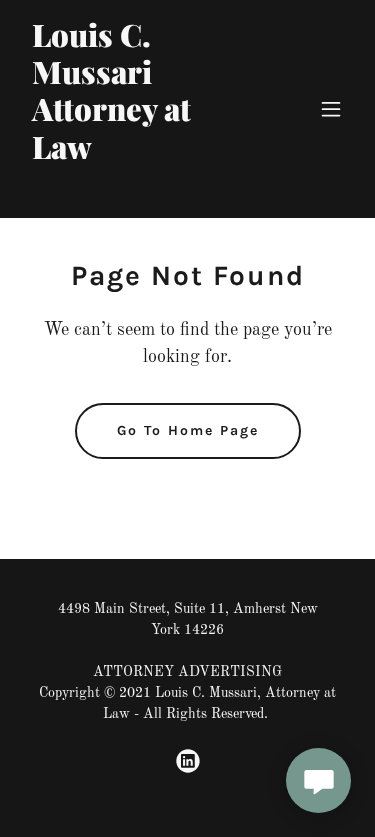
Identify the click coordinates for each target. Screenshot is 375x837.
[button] (331, 109)
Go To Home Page (188, 430)
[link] (138, 192)
